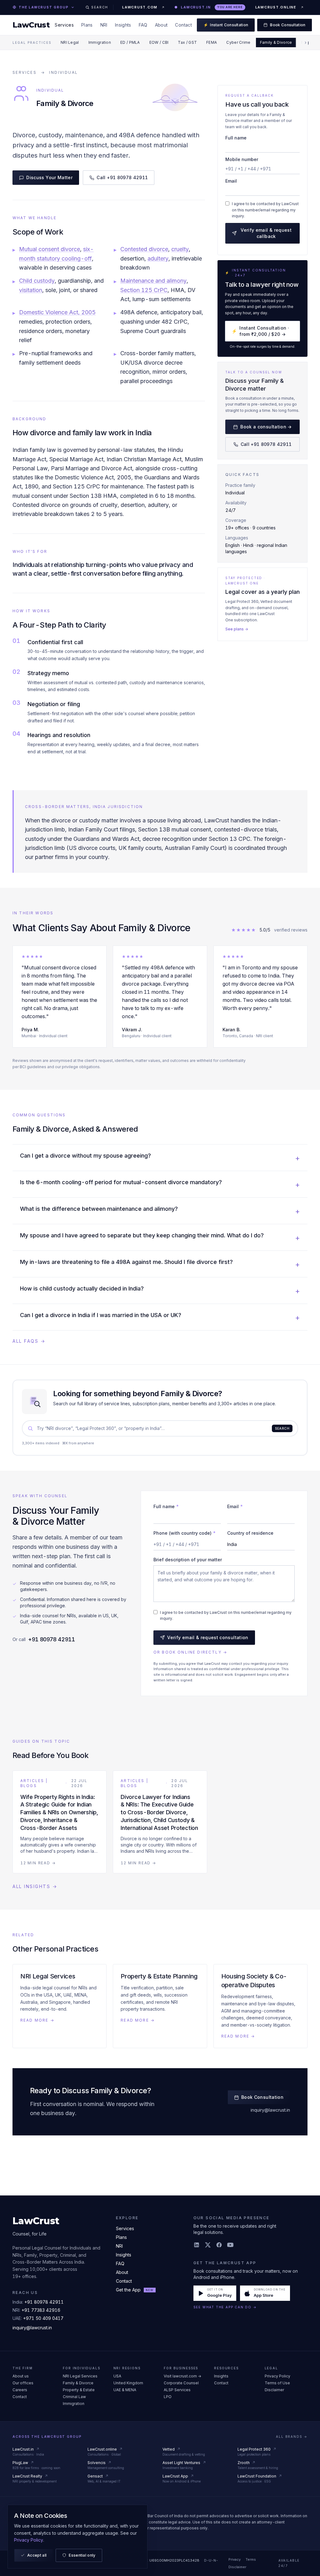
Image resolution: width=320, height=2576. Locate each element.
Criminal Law (74, 2397)
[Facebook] (219, 2245)
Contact (183, 25)
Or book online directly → (190, 1652)
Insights (123, 25)
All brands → (292, 2437)
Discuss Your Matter (49, 177)
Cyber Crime (238, 42)
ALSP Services (177, 2390)
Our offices (23, 2383)
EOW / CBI (159, 42)
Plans (87, 25)
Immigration (100, 42)
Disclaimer (274, 2390)
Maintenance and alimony (153, 281)
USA (117, 2376)
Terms (251, 2559)
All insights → (35, 1886)
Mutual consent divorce (50, 249)
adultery (158, 258)
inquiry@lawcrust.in (270, 2110)
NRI (104, 25)
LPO (168, 2397)
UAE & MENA (125, 2390)
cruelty (180, 249)
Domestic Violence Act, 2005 (57, 312)
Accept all (37, 2555)
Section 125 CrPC (144, 290)
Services (64, 25)
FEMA (212, 42)
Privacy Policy (277, 2376)
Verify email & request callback (266, 233)
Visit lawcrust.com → (182, 2376)
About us (21, 2376)
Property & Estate (79, 2390)
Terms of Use (277, 2383)
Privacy (235, 2559)
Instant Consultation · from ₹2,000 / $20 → (260, 331)
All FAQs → (29, 1341)
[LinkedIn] (197, 2245)
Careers (20, 2390)
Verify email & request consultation (208, 1637)
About (161, 25)
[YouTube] (230, 2245)
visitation (31, 290)
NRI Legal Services (80, 2376)
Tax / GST (187, 42)
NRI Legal (70, 42)
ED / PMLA (130, 42)
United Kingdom (128, 2383)
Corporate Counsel (181, 2383)
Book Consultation (288, 25)
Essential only (82, 2555)
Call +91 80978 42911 (122, 177)
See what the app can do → (225, 2307)
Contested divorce (144, 249)
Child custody (37, 281)
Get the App (135, 2290)
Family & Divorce (276, 42)
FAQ (143, 25)
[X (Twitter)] (208, 2245)
